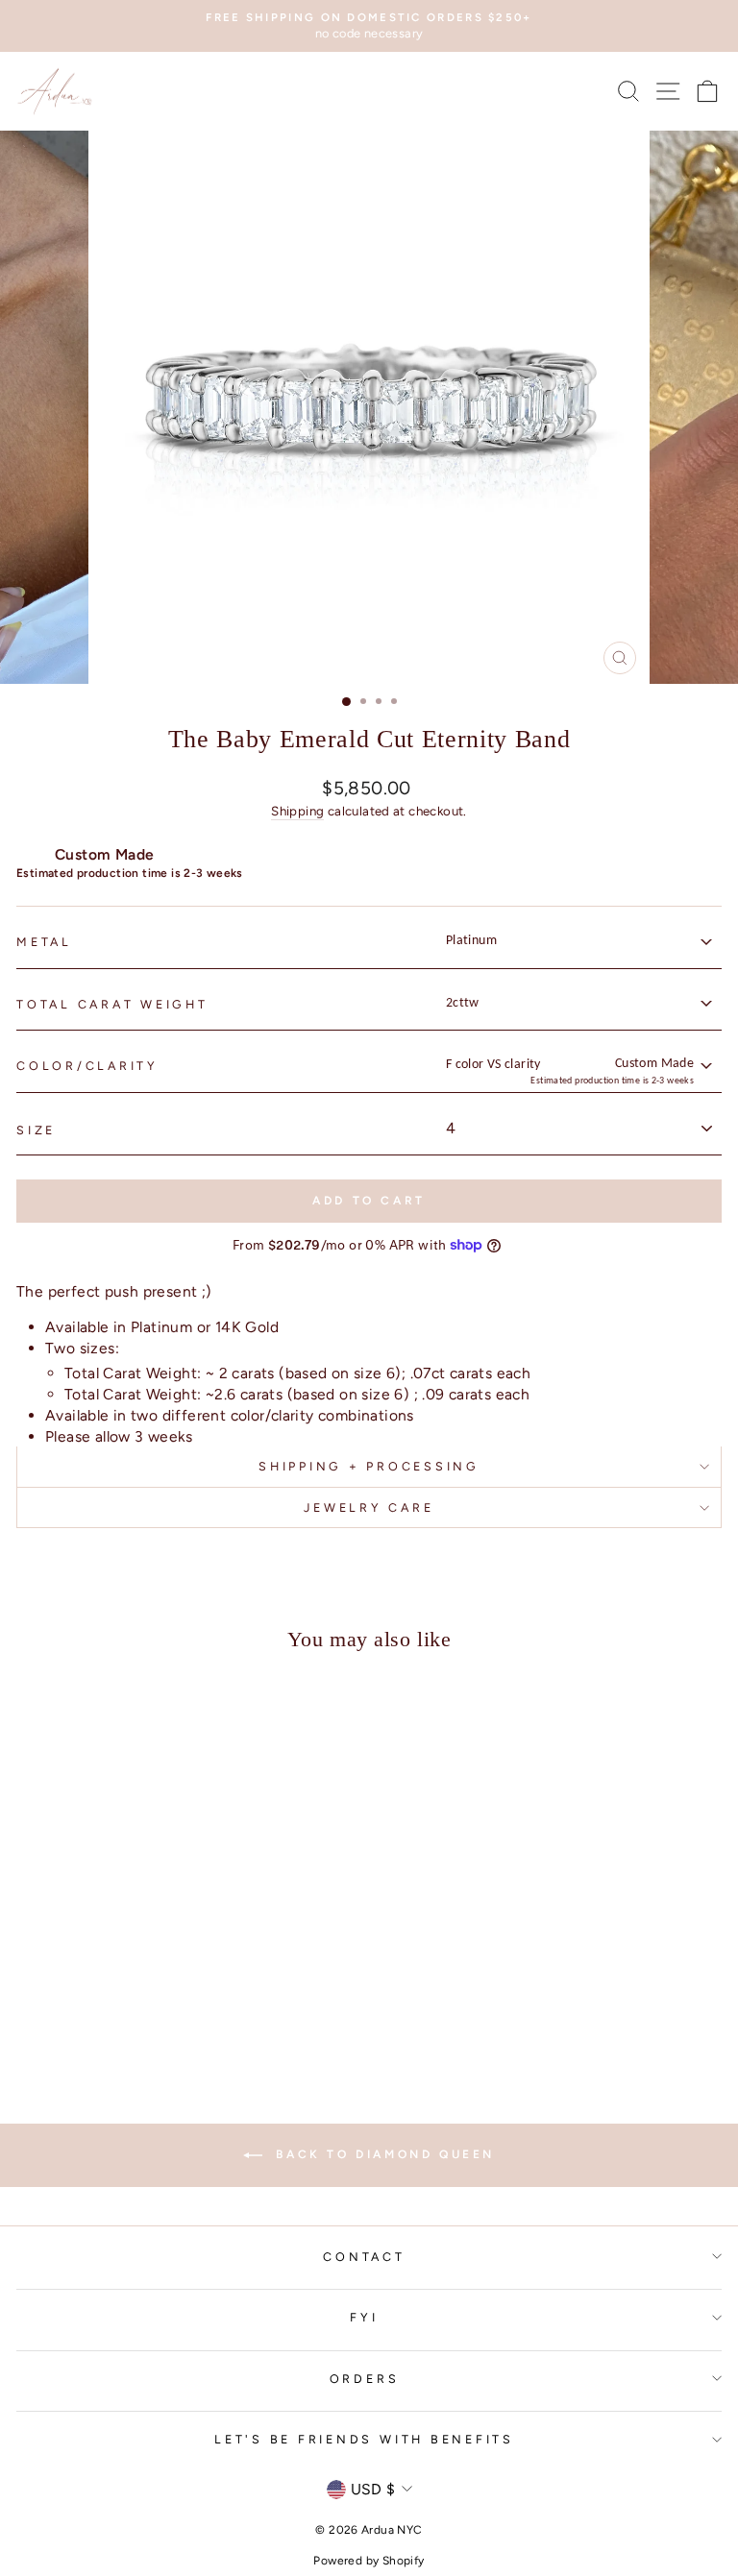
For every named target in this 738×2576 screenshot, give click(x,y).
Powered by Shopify (369, 2561)
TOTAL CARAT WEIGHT (112, 1004)
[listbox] (578, 941)
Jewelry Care (369, 1507)
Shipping (297, 811)
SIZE (36, 1130)
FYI (364, 2317)
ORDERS (365, 2379)
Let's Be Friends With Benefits (364, 2439)
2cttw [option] (463, 1003)
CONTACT (364, 2257)
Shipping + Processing (369, 1466)
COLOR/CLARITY (87, 1066)
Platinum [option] (471, 941)
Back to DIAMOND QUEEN (382, 2154)
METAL (44, 942)
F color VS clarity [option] (570, 1071)
